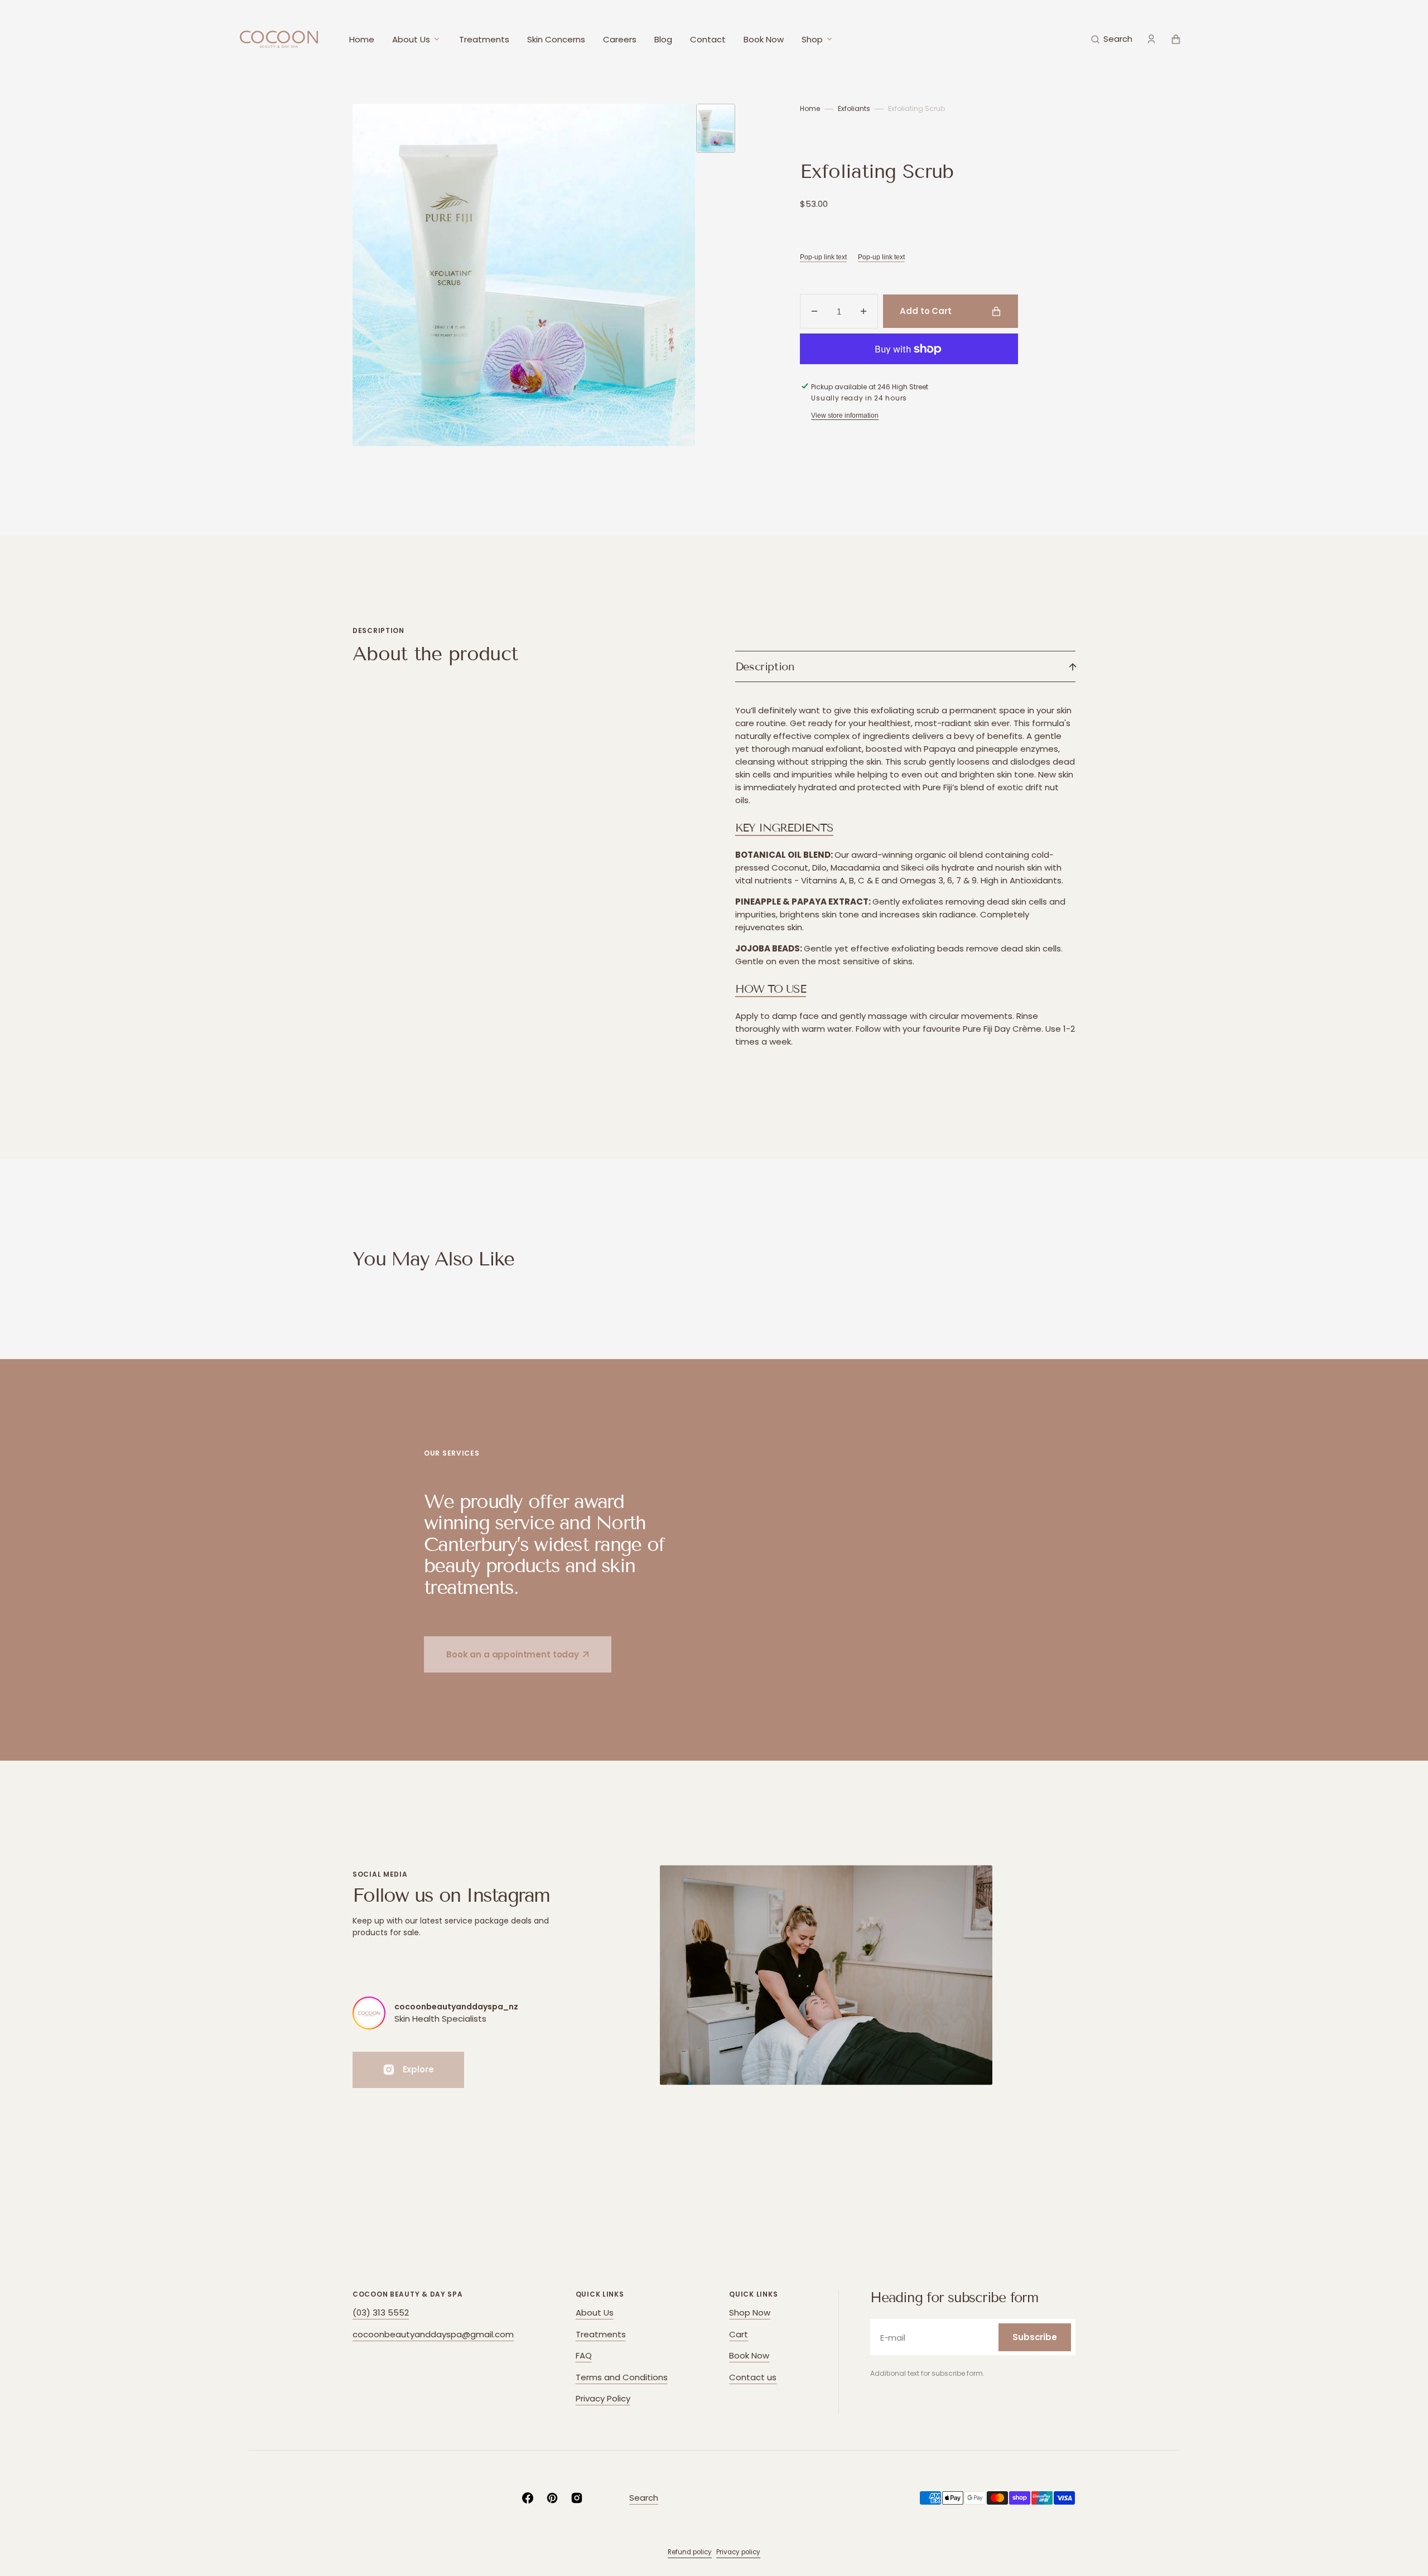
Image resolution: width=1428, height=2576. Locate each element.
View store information (845, 415)
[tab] (905, 828)
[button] (1112, 39)
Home (810, 108)
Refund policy (690, 2552)
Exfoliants (854, 108)
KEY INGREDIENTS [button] (784, 828)
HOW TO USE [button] (771, 989)
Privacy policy (738, 2552)
